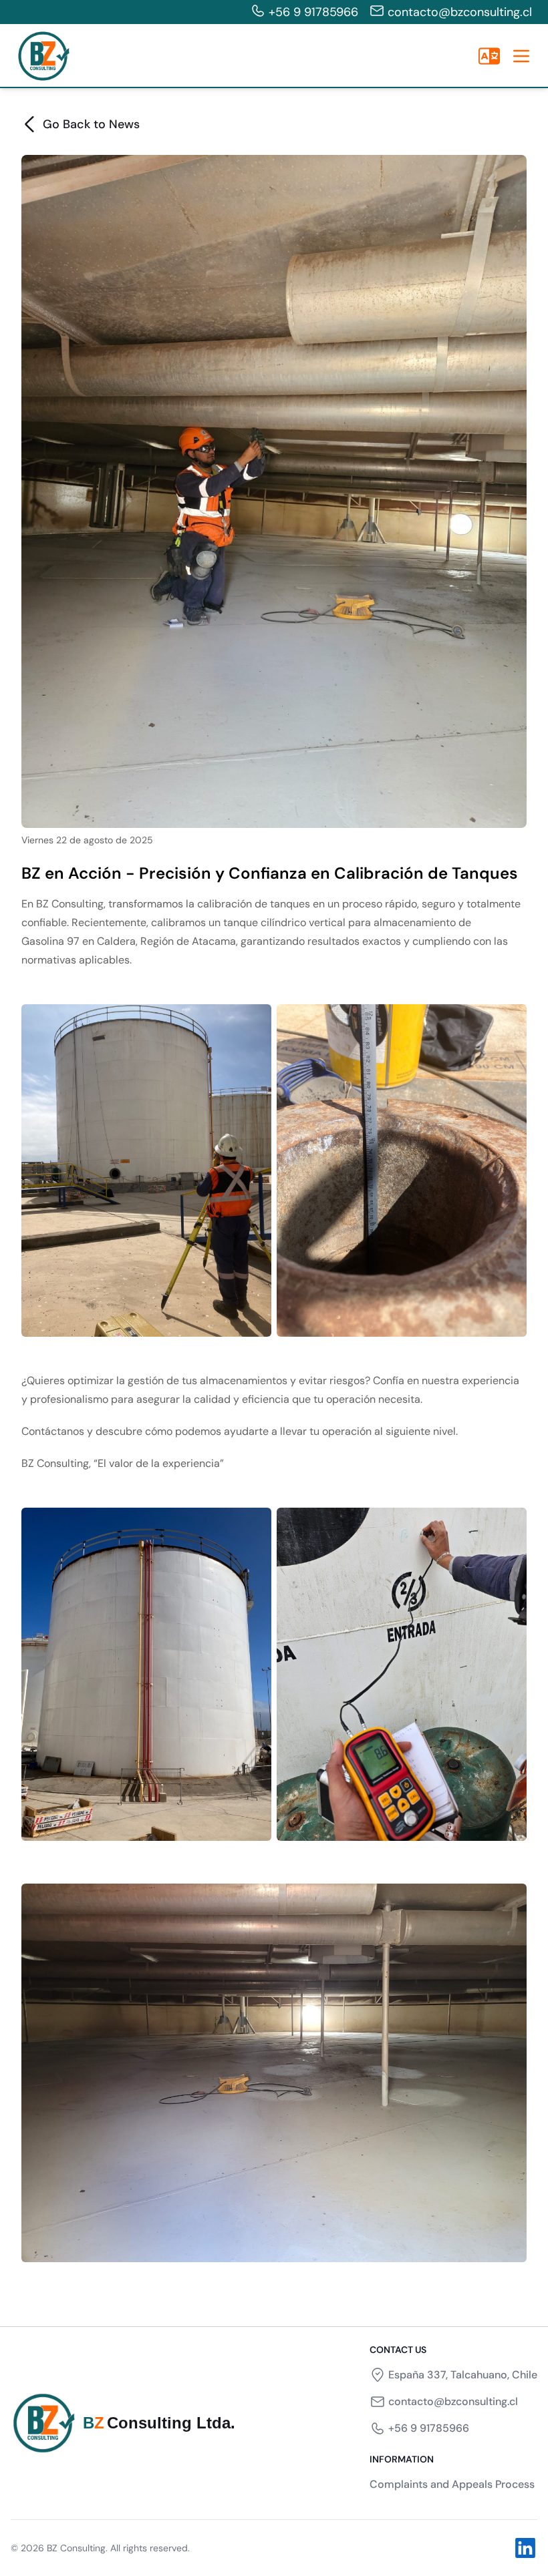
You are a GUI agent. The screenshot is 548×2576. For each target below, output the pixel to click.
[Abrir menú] (521, 56)
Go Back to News (91, 124)
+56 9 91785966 (313, 12)
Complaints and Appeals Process (452, 2484)
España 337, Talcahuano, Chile (463, 2375)
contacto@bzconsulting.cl (460, 12)
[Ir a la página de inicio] (43, 56)
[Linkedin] (525, 2548)
